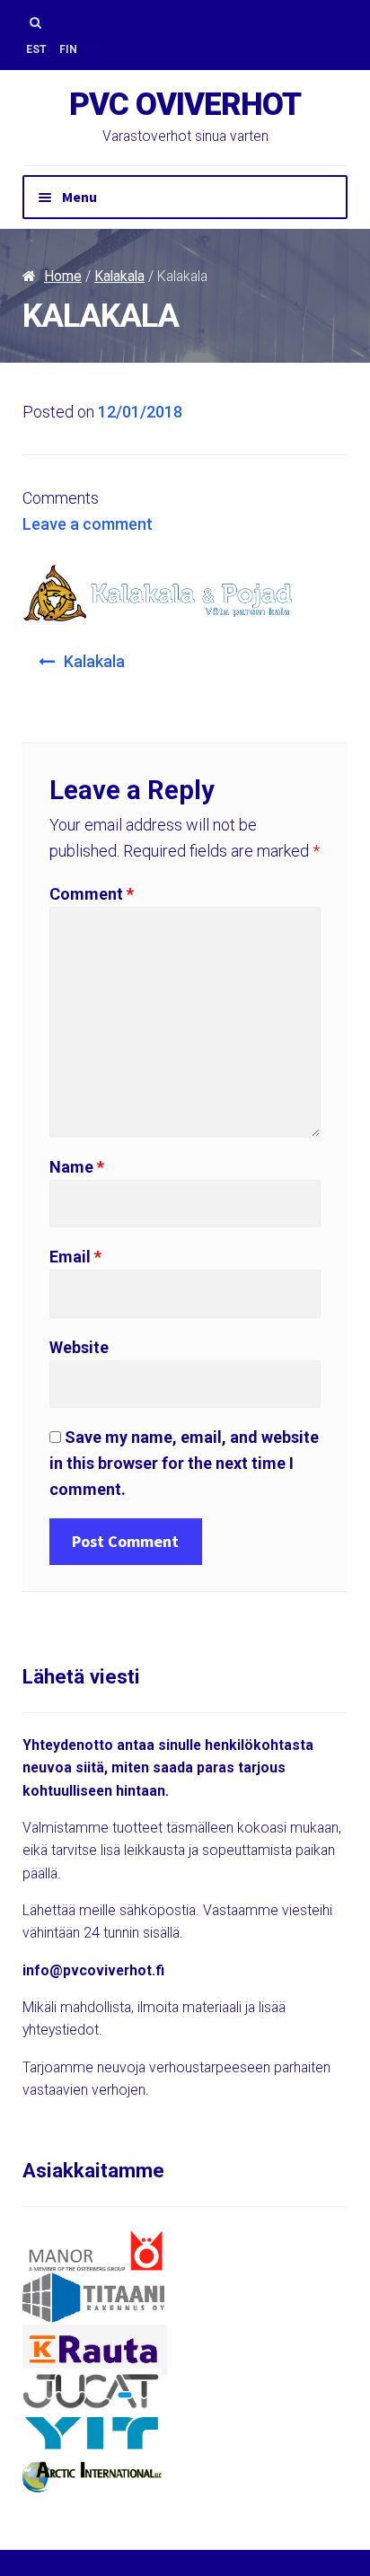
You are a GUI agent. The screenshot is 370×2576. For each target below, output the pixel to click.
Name (77, 1167)
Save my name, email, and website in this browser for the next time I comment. (184, 1463)
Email (75, 1257)
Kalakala (119, 276)
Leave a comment (88, 524)
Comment (92, 894)
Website (79, 1347)
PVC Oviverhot (185, 105)
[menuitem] (36, 50)
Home (63, 276)
